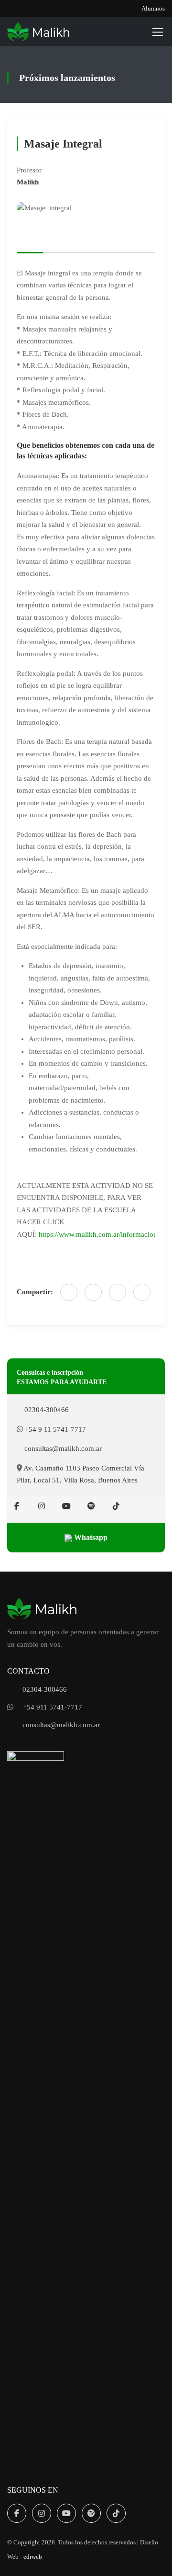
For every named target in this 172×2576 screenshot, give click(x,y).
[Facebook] (69, 1292)
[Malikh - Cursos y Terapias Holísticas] (38, 32)
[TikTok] (116, 1506)
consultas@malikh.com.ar (62, 1448)
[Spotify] (91, 1506)
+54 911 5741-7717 (53, 1707)
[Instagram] (42, 1506)
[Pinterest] (142, 1292)
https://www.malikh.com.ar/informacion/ (99, 1234)
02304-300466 (46, 1410)
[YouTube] (66, 1506)
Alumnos (153, 8)
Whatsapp (90, 1537)
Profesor (29, 170)
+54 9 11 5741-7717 (54, 1429)
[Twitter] (118, 1292)
